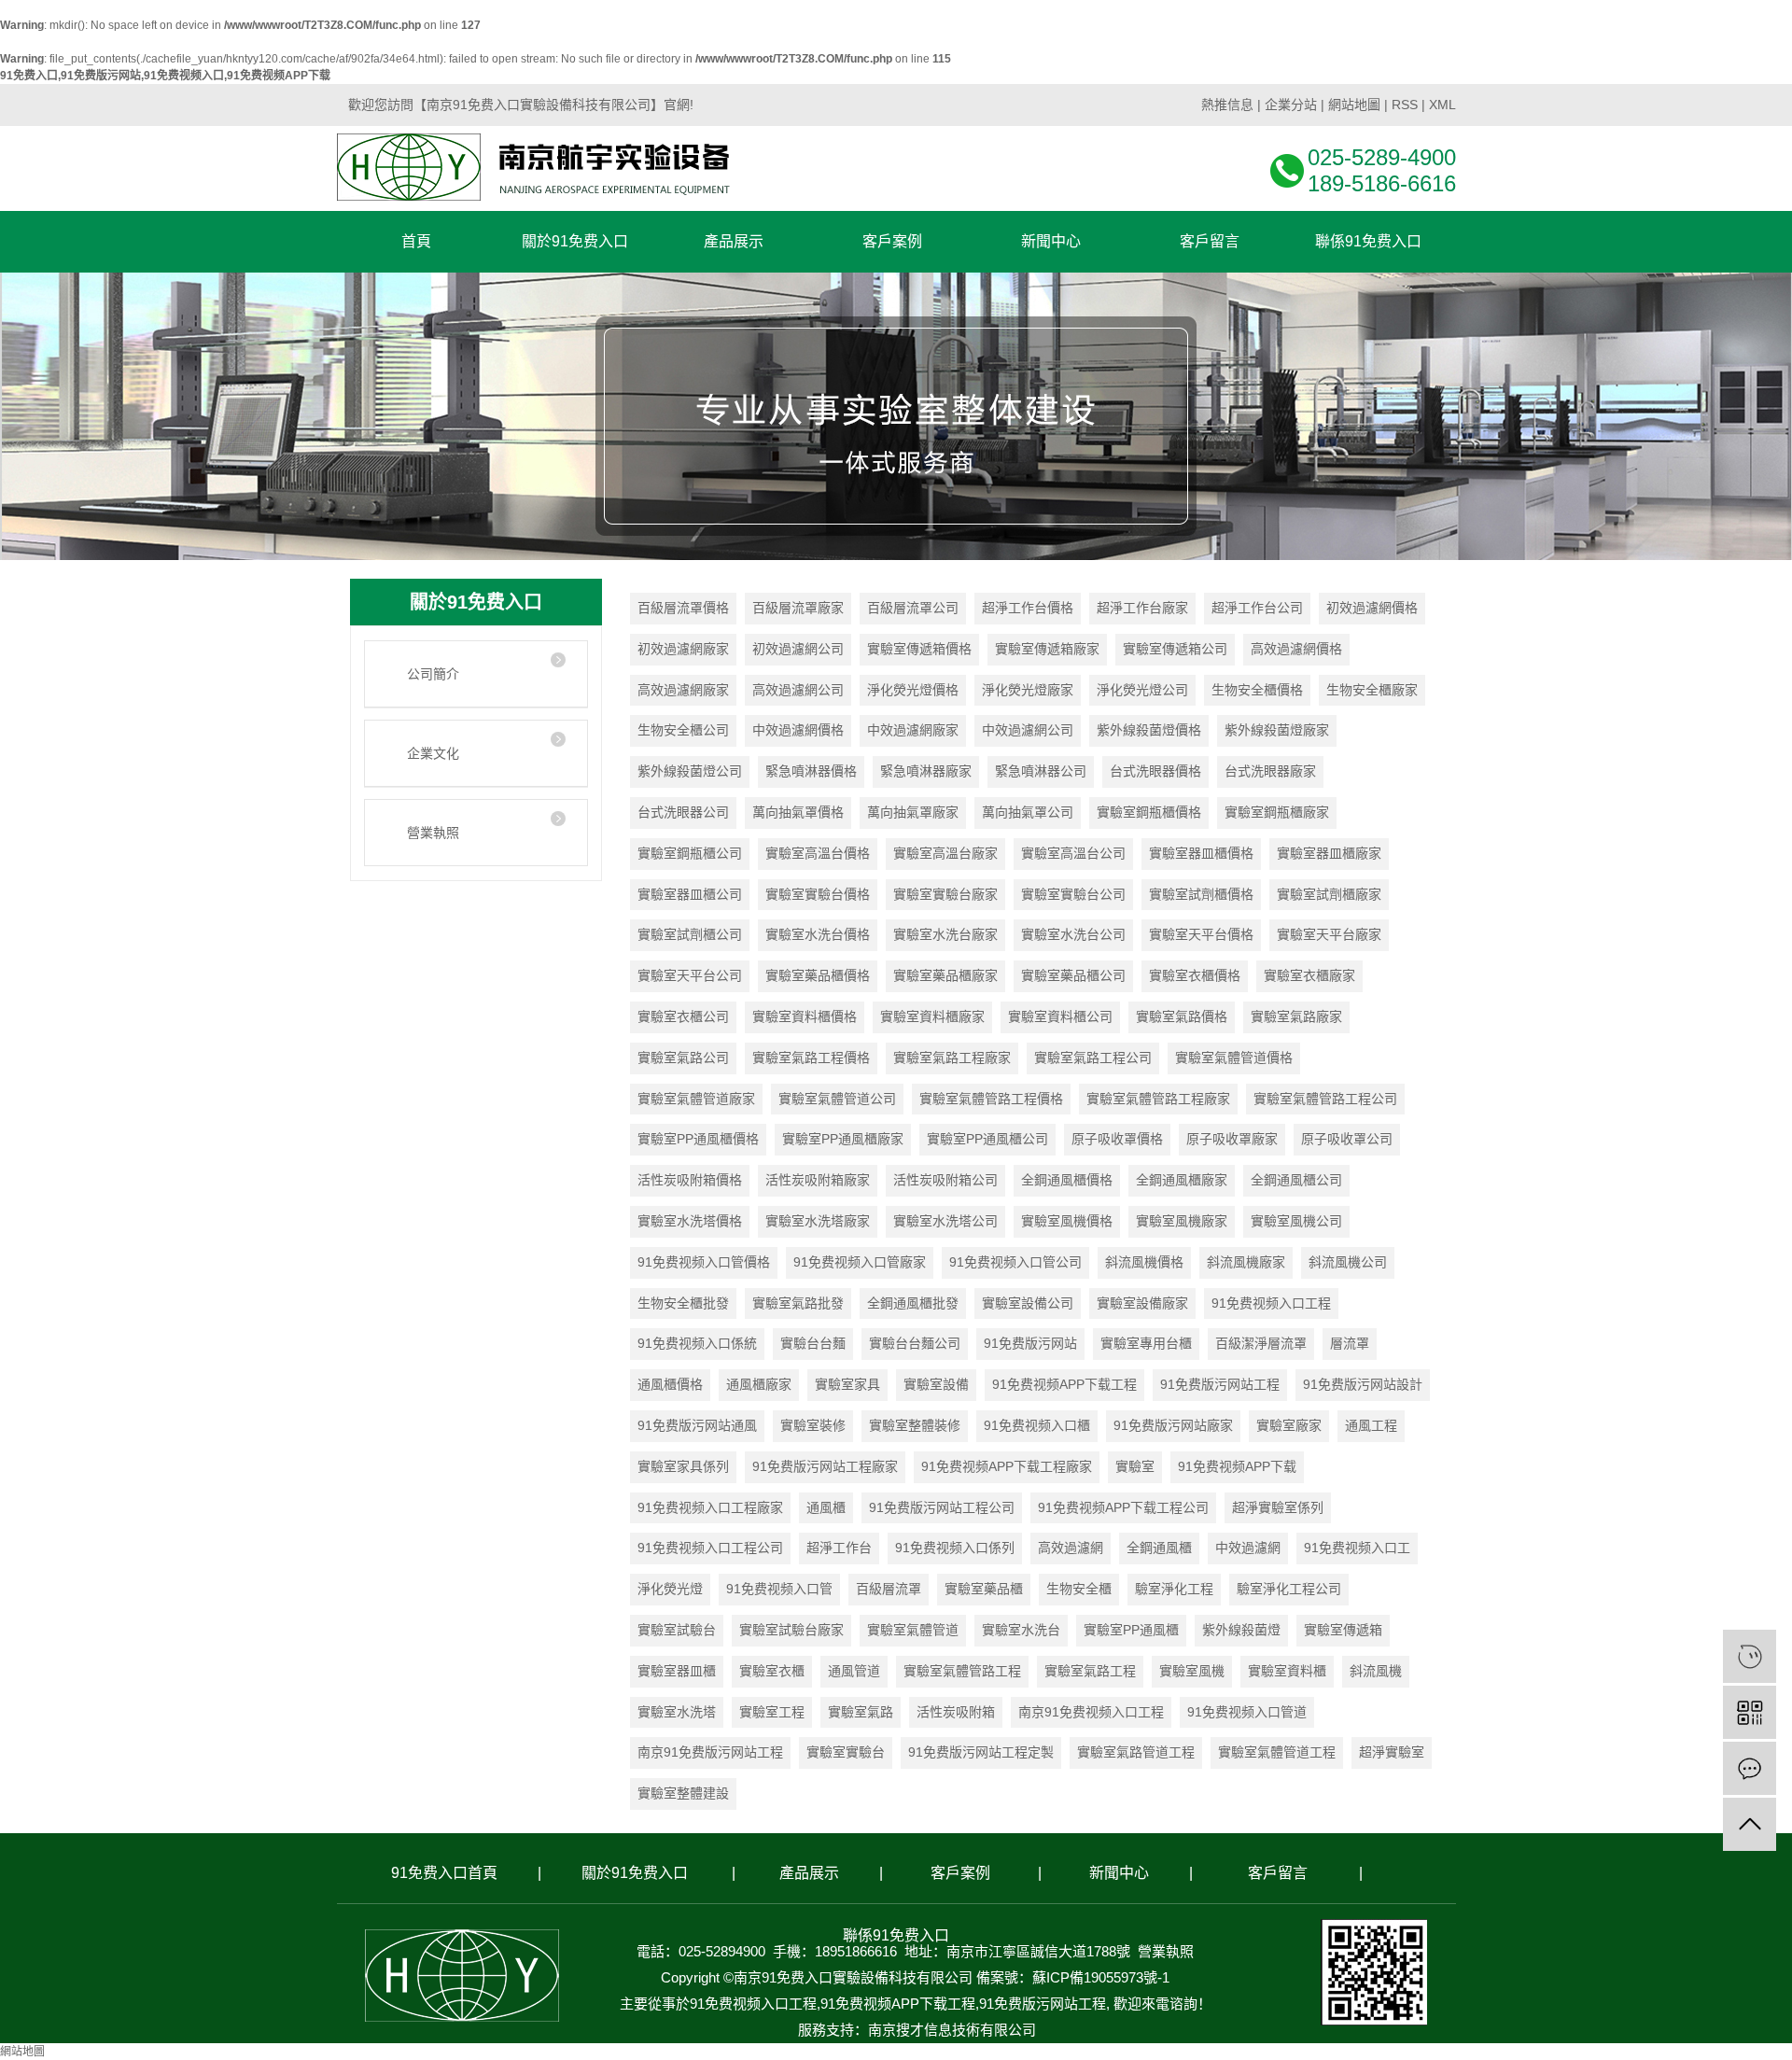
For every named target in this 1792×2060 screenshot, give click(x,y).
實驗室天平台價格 (1201, 934)
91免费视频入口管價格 (704, 1262)
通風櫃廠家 (759, 1384)
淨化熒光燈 (670, 1589)
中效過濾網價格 (798, 730)
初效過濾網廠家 (683, 649)
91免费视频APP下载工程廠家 (1007, 1466)
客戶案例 (960, 1873)
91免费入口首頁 (444, 1873)
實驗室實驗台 (846, 1752)
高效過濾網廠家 (683, 690)
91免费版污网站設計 (1363, 1384)
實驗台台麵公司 (915, 1343)
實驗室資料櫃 (1287, 1671)
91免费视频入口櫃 (1037, 1425)
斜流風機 (1376, 1671)
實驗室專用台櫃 (1146, 1343)
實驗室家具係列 (683, 1466)
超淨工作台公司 (1257, 608)
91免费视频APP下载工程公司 (1123, 1507)
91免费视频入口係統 (697, 1343)
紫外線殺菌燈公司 (690, 771)
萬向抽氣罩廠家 (913, 812)
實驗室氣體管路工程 (962, 1671)
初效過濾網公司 (798, 649)
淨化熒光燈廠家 (1028, 690)
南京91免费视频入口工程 (1091, 1712)
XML (1442, 105)
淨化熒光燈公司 (1142, 690)
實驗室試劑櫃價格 (1201, 894)
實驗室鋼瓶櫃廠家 (1277, 812)
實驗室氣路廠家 (1296, 1016)
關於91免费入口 (635, 1873)
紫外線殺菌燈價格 (1149, 730)
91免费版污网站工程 (1220, 1384)
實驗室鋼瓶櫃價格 (1149, 812)
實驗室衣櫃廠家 (1309, 975)
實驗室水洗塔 (677, 1712)
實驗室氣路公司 (683, 1058)
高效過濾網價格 (1296, 649)
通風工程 (1371, 1425)
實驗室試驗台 (677, 1630)
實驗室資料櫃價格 (805, 1016)
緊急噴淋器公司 (1041, 771)
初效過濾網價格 (1372, 608)
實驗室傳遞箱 (1343, 1630)
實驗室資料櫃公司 (1060, 1016)
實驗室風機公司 (1296, 1221)
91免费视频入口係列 (955, 1548)
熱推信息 (1227, 105)
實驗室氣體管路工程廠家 (1158, 1099)
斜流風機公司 (1348, 1262)
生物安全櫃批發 (683, 1303)
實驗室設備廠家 (1142, 1303)
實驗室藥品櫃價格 (818, 975)
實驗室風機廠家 (1182, 1221)
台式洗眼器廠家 (1270, 771)
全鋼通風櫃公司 (1296, 1180)
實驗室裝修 (813, 1425)
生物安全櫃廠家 (1372, 690)
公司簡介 (433, 674)
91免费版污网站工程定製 (981, 1752)
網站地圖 (1354, 105)
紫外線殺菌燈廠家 (1277, 730)
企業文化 (433, 753)
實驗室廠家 (1289, 1425)
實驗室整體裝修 (915, 1425)
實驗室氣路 (861, 1712)
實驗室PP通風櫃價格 (698, 1139)
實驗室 (1135, 1466)
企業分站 (1291, 105)
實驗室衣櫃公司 (683, 1016)
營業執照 (433, 833)
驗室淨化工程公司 (1289, 1589)
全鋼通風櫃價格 (1067, 1180)
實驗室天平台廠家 (1329, 934)
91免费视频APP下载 (1237, 1466)
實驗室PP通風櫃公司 (987, 1139)
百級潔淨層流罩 (1261, 1343)
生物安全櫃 (1079, 1589)
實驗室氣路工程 (1090, 1671)
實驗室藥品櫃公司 (1073, 975)
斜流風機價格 (1144, 1262)
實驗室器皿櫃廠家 (1329, 853)
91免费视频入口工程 (1271, 1303)
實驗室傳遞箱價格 (919, 649)
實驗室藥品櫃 (984, 1589)
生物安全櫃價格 (1257, 690)
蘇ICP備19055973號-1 (1101, 1977)
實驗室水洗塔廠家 (818, 1221)
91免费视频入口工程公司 (710, 1548)
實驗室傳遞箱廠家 (1047, 649)
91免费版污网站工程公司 (942, 1507)
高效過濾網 (1071, 1548)
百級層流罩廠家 (798, 608)
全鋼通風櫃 (1159, 1548)
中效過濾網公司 (1028, 730)
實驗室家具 (847, 1384)
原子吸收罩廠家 (1232, 1139)
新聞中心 (1119, 1873)
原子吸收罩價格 (1117, 1139)
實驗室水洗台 (1021, 1630)
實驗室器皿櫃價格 (1201, 853)
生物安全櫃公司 (683, 730)
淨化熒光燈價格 (913, 690)
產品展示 (809, 1873)
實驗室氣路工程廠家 (952, 1058)
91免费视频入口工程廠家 (710, 1507)
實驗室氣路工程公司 (1093, 1058)
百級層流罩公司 (913, 608)
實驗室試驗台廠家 (791, 1630)
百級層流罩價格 (683, 608)
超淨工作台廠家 (1142, 608)
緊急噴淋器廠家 (926, 771)
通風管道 (854, 1671)
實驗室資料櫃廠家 (932, 1016)
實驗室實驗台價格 (818, 894)
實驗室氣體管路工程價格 (991, 1099)
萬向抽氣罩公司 (1028, 812)
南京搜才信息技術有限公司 (952, 2030)
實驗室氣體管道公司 (837, 1099)
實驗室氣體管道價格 (1234, 1058)
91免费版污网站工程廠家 (825, 1466)
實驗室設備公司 (1028, 1303)
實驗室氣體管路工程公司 (1325, 1099)
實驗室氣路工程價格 (811, 1058)
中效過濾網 (1248, 1548)
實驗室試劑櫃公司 (690, 934)
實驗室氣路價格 (1182, 1016)
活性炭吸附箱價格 (690, 1180)
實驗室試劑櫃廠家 (1329, 894)
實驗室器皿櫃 (677, 1671)
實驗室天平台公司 (690, 975)
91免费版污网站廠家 (1173, 1425)
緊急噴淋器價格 (811, 771)
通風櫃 (826, 1507)
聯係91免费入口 (896, 1935)
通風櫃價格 (670, 1384)
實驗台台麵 (813, 1343)
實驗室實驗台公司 (1073, 894)
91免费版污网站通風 (697, 1425)
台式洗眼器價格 (1155, 771)
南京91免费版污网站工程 (710, 1752)
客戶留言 (1278, 1873)
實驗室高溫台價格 (818, 853)
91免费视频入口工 (1357, 1548)
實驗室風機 (1192, 1671)
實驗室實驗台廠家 (945, 894)
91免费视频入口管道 (1247, 1712)
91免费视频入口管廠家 (860, 1262)
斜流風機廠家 (1246, 1262)
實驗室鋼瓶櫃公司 (690, 853)
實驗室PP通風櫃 (1131, 1630)
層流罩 (1350, 1343)
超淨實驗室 (1392, 1752)
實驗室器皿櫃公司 (690, 894)
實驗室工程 (772, 1712)
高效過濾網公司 (798, 690)
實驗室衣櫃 (772, 1671)
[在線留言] (1750, 1768)
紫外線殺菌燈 (1241, 1630)
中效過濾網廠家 (913, 730)
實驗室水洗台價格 (818, 934)
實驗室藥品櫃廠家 (945, 975)
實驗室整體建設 (683, 1793)
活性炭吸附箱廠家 (818, 1180)
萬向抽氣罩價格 (798, 812)
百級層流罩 (889, 1589)
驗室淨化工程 (1174, 1589)
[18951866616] (1750, 1656)
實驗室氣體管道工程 (1277, 1752)
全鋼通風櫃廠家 (1182, 1180)
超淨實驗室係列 (1278, 1507)
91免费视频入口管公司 (1015, 1262)
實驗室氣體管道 (913, 1630)
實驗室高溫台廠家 (945, 853)
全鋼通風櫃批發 (913, 1303)
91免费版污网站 (1030, 1343)
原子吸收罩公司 (1347, 1139)
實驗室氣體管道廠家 (696, 1099)
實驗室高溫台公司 (1073, 853)
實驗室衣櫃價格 (1195, 975)
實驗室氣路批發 (798, 1303)
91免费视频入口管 (779, 1589)
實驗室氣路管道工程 (1136, 1752)
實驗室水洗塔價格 (690, 1221)
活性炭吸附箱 (956, 1712)
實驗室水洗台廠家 (945, 934)
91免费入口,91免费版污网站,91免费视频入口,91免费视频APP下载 (165, 76)
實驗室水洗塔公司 (945, 1221)
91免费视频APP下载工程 (1064, 1384)
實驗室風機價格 (1067, 1221)
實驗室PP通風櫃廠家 (843, 1139)
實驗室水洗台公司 (1073, 934)
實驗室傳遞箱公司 (1175, 649)
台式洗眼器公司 (683, 812)
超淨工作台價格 (1028, 608)
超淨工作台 (839, 1548)
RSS (1405, 105)
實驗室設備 (936, 1384)
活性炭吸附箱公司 (945, 1180)
